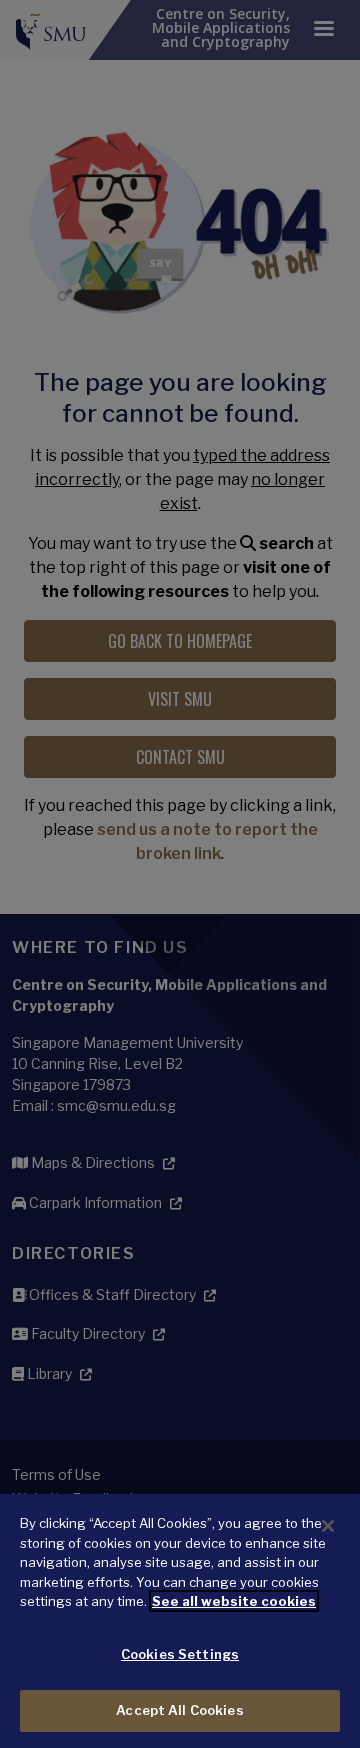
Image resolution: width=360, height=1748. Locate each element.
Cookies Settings (180, 1654)
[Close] (328, 1526)
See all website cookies (234, 1601)
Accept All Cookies (179, 1710)
